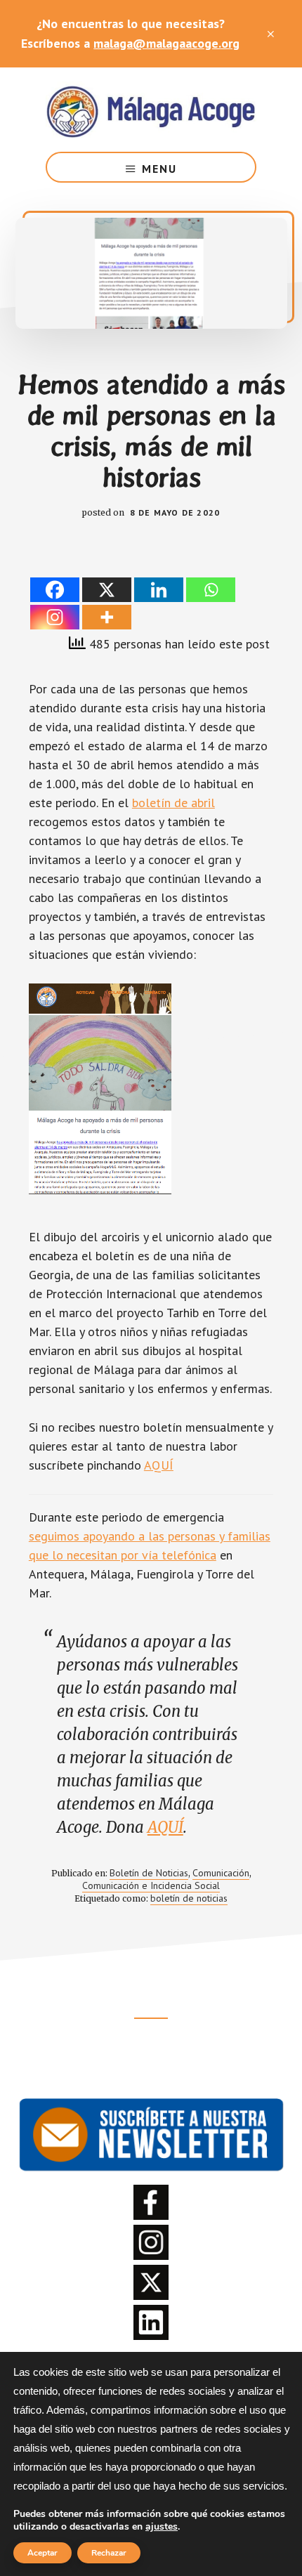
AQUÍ (159, 1465)
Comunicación (221, 1873)
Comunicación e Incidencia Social (151, 1885)
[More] (107, 617)
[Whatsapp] (211, 590)
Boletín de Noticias (149, 1873)
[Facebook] (55, 590)
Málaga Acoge (151, 110)
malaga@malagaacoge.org (166, 43)
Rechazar (109, 2553)
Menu (159, 169)
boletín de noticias (189, 1898)
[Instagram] (55, 617)
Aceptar (42, 2553)
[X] (107, 590)
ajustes (162, 2527)
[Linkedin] (159, 590)
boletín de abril (173, 803)
